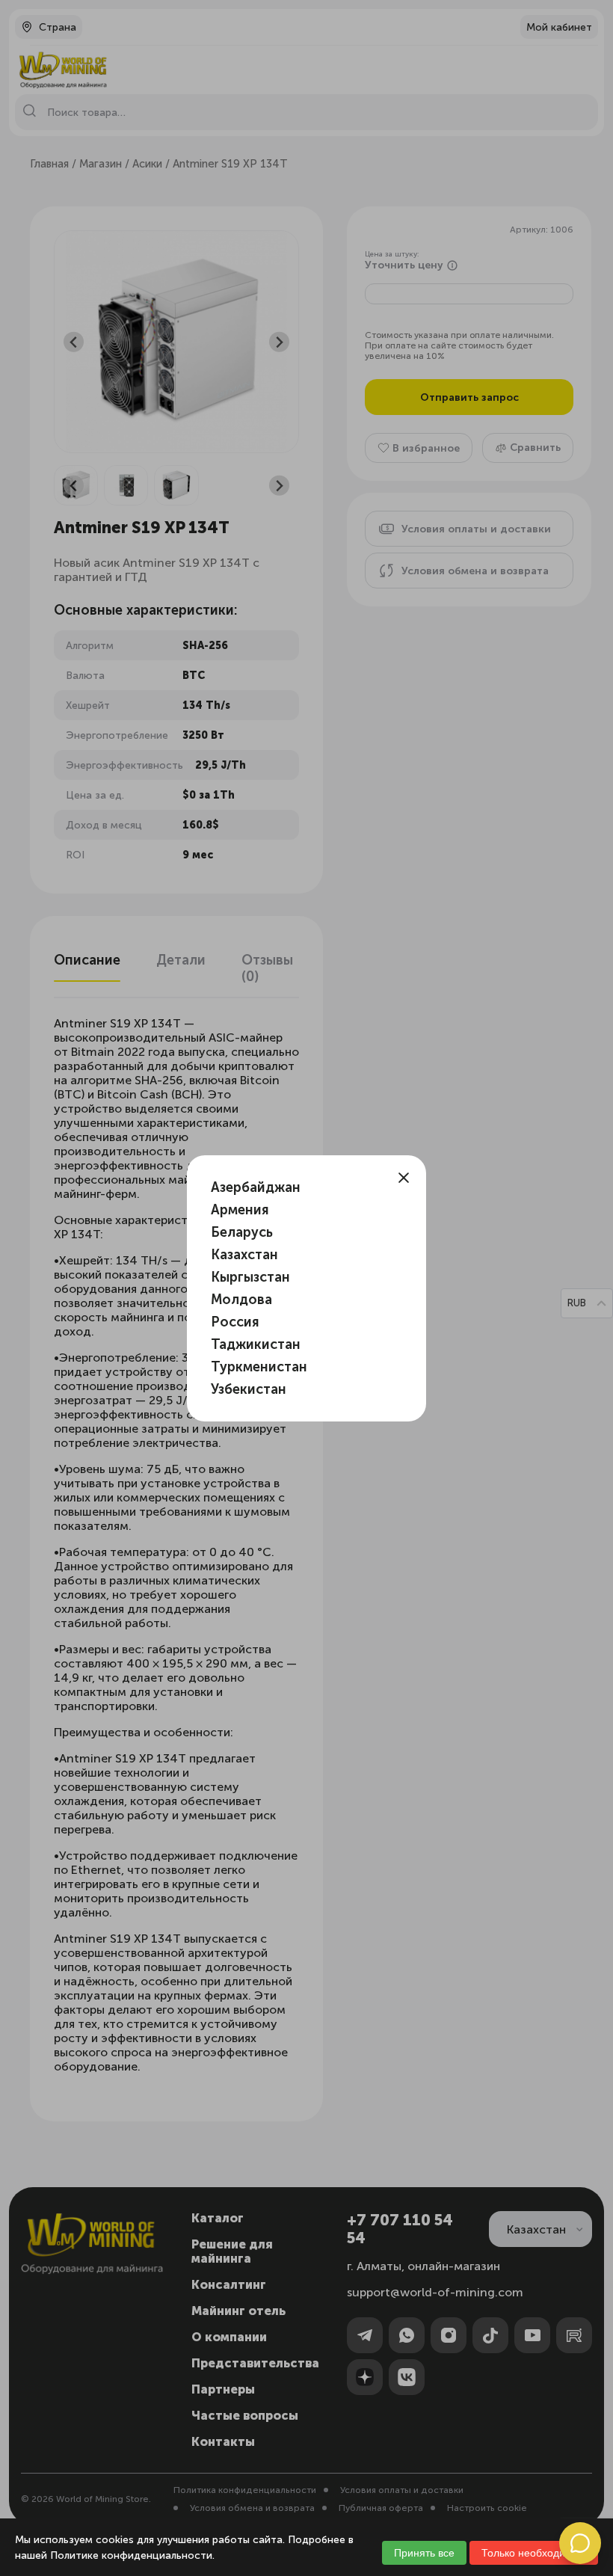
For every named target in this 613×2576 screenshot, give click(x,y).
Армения (240, 1210)
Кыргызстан (250, 1277)
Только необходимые (534, 2553)
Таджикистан (256, 1344)
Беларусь (242, 1232)
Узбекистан (249, 1389)
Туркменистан (259, 1367)
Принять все (424, 2553)
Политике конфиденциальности (131, 2555)
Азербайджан (256, 1187)
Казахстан (244, 1255)
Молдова (241, 1300)
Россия (235, 1322)
